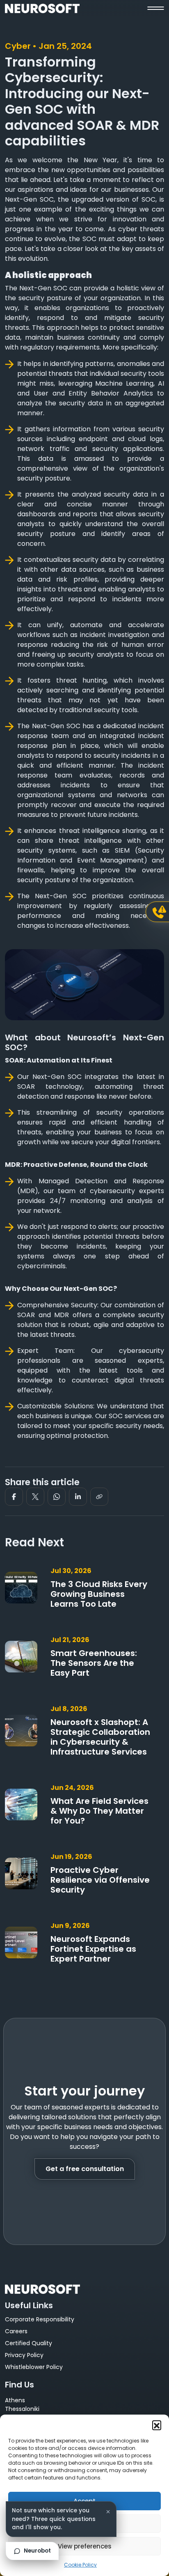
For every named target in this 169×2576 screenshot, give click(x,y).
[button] (157, 2425)
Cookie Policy (80, 2565)
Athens (15, 2400)
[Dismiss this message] (108, 2512)
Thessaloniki (22, 2409)
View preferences (85, 2546)
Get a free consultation (85, 2169)
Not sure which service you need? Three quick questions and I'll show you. (54, 2519)
